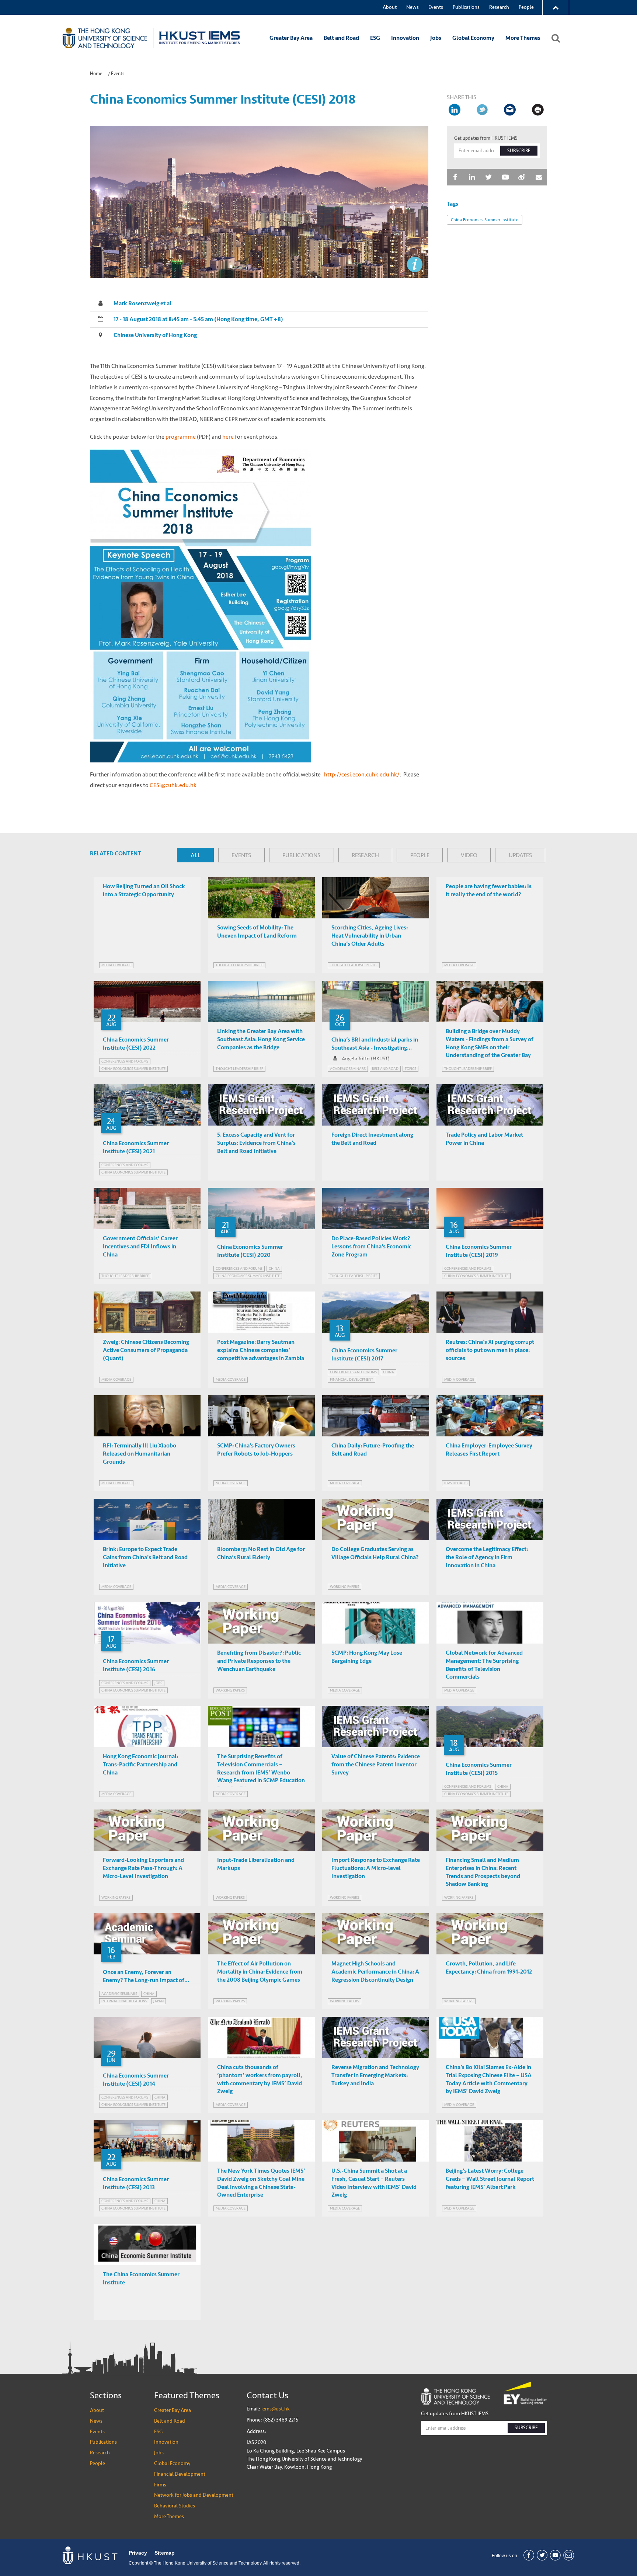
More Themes (523, 38)
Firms (160, 2485)
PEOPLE (420, 855)
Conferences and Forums (125, 1061)
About (390, 7)
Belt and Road (341, 38)
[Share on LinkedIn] (455, 110)
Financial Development (180, 2474)
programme (181, 437)
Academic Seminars (348, 1069)
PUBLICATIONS (301, 855)
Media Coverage (116, 965)
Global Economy (473, 38)
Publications (466, 7)
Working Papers (344, 1587)
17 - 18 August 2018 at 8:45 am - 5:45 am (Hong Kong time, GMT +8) (198, 319)
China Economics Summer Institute (485, 220)
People (526, 7)
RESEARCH (365, 855)
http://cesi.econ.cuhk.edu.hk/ (362, 774)
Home (96, 74)
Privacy (138, 2553)
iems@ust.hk (276, 2409)
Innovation (405, 38)
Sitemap (165, 2553)
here (228, 437)
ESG (375, 38)
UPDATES (520, 855)
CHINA (274, 1268)
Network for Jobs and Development (194, 2495)
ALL (196, 855)
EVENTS (241, 855)
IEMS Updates (456, 1483)
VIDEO (469, 855)
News (413, 7)
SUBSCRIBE (519, 151)
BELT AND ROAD (385, 1069)
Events (436, 7)
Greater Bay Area (291, 38)
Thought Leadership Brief (239, 965)
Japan (159, 2001)
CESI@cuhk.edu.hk (173, 785)
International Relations (124, 2001)
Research (499, 7)
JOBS (158, 1683)
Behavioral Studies (175, 2506)
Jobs (436, 38)
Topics (410, 1069)
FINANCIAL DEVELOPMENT (351, 1379)
